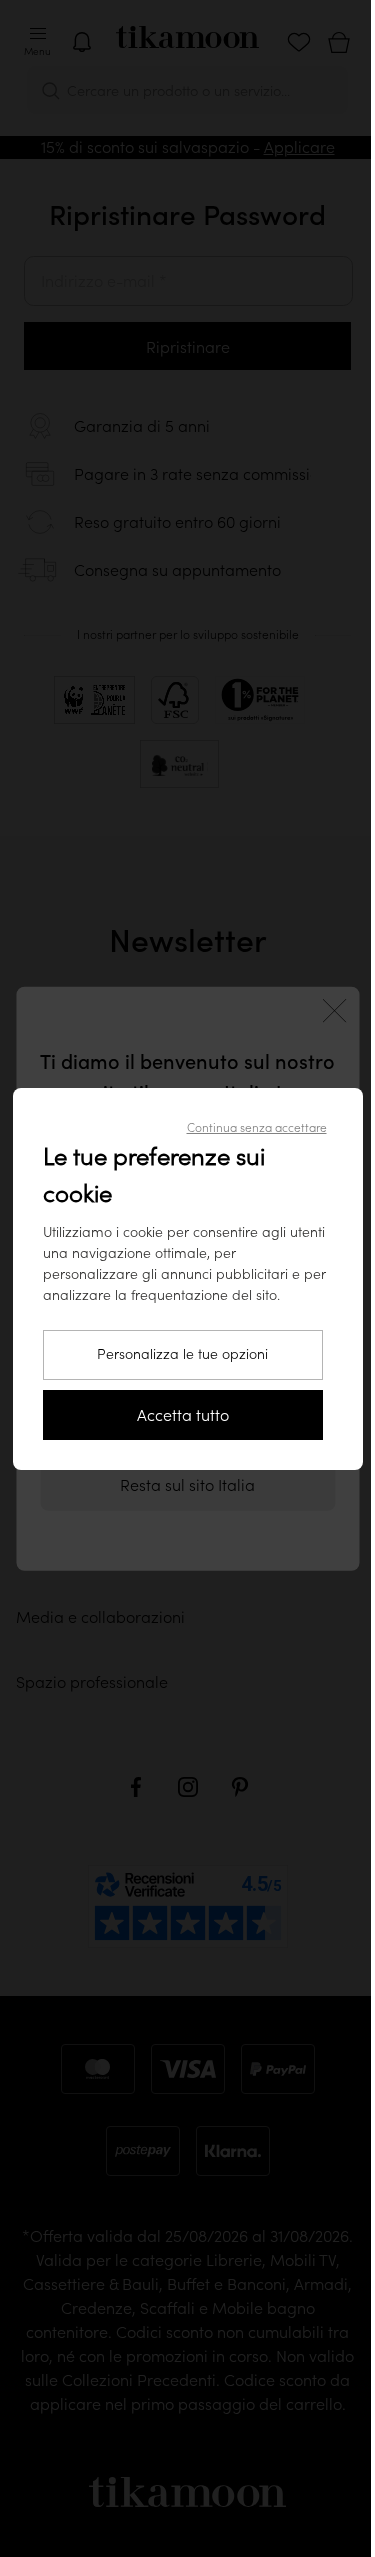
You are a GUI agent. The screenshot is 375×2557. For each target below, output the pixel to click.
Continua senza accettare (257, 1127)
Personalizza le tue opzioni (182, 1354)
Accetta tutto (183, 1415)
